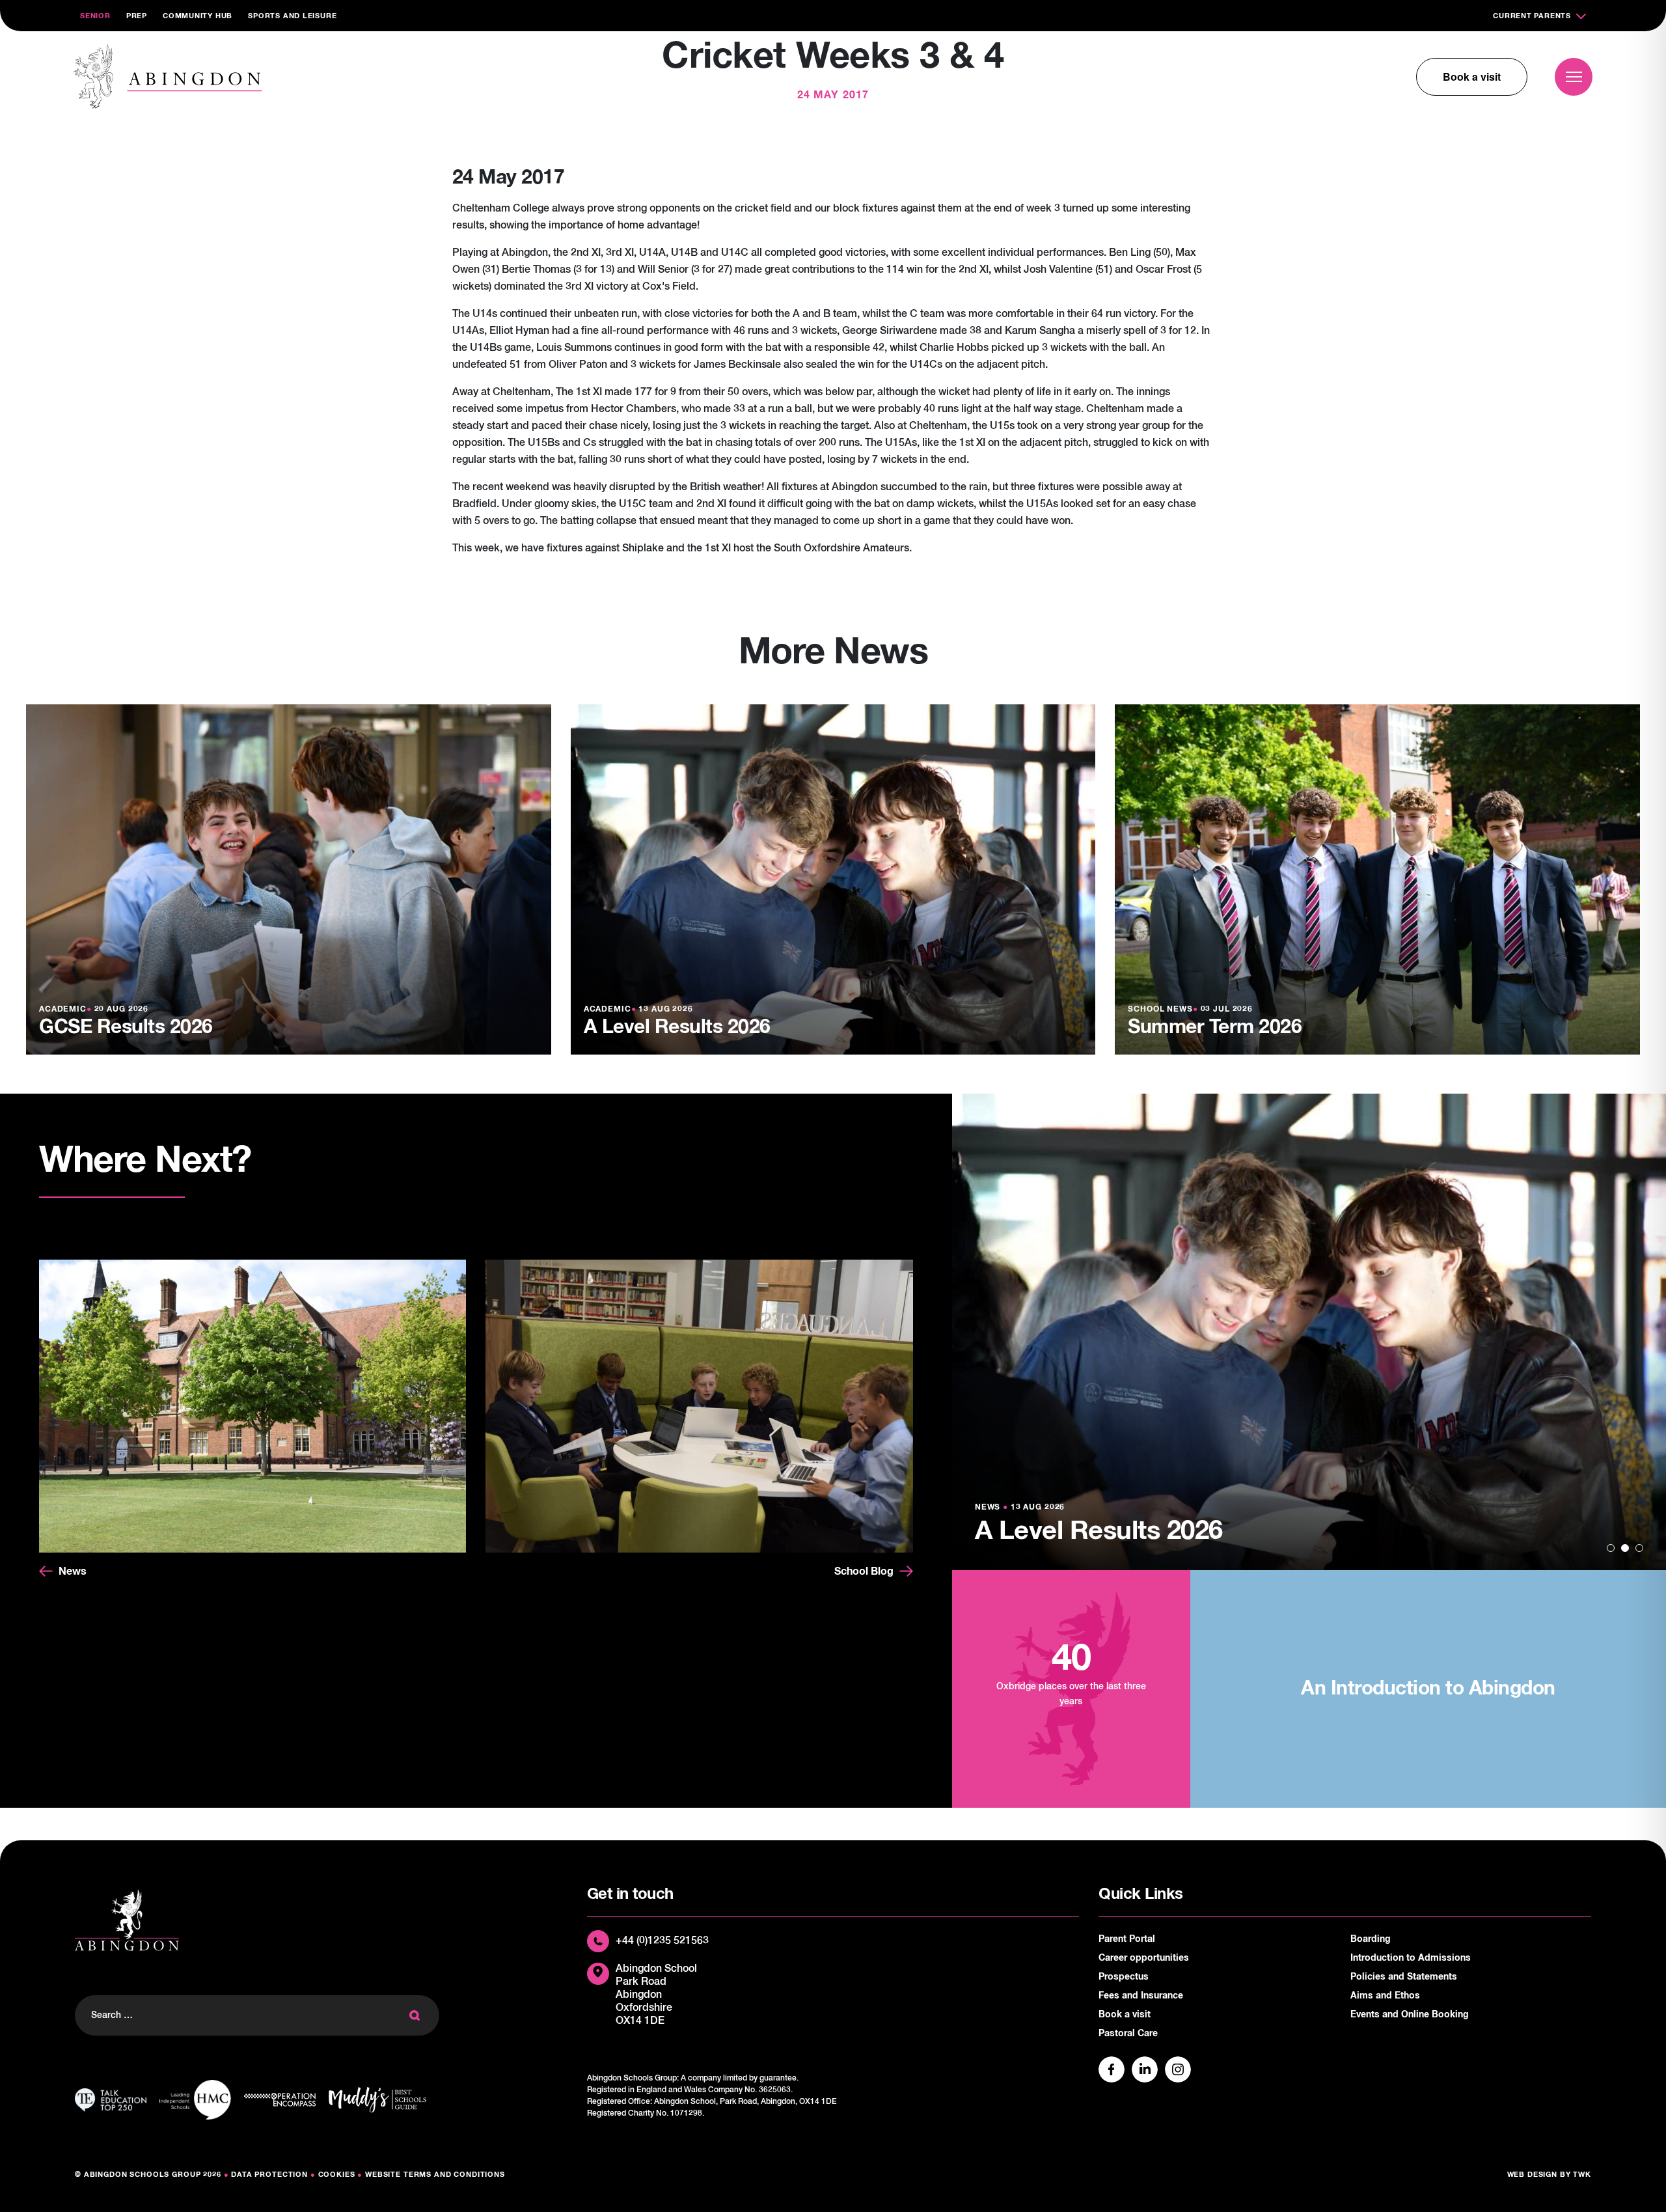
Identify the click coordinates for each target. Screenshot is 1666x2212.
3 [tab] (1639, 1548)
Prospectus (1124, 1977)
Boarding (1371, 1939)
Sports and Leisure (292, 16)
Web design (1533, 2175)
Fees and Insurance (1141, 1996)
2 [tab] (1625, 1548)
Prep (137, 16)
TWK (1582, 2175)
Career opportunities (1144, 1958)
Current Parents (1532, 16)
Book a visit (1472, 76)
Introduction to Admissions (1411, 1958)
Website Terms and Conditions (435, 2175)
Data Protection (269, 2175)
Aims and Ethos (1385, 1996)
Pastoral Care (1128, 2034)
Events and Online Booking (1410, 2015)
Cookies (337, 2175)
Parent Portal (1127, 1939)
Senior (95, 16)
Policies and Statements (1404, 1977)
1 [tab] (1611, 1548)
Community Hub (198, 16)
